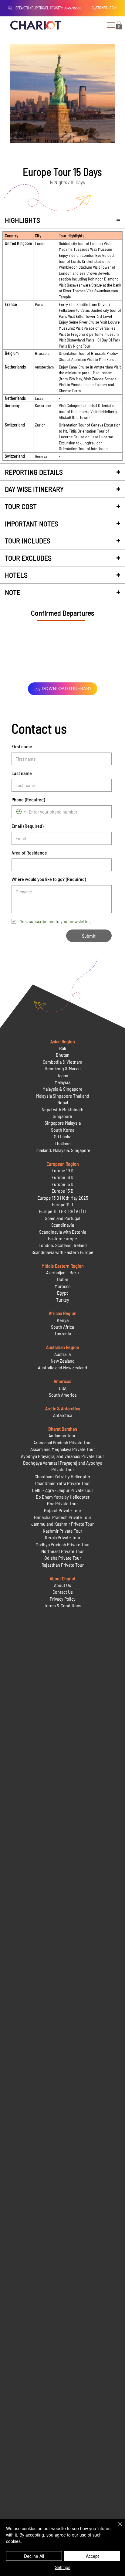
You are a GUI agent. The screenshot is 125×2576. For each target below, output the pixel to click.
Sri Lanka (63, 1136)
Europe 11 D (62, 1204)
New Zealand (63, 1361)
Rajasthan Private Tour (63, 1565)
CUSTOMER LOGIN (104, 8)
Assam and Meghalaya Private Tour (63, 1449)
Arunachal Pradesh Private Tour (63, 1442)
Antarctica (63, 1415)
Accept (92, 2556)
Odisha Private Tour (63, 1558)
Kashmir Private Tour (62, 1531)
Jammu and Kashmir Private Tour (62, 1524)
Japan (62, 1075)
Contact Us (63, 1592)
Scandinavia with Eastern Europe (62, 1252)
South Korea (63, 1130)
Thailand (63, 1143)
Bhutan (63, 1055)
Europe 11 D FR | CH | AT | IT (63, 1211)
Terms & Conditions (63, 1605)
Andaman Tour (62, 1435)
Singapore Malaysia (63, 1123)
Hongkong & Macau (63, 1068)
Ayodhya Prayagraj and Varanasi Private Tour (62, 1456)
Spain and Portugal (62, 1218)
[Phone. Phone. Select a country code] (22, 812)
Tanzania (63, 1333)
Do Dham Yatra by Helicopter (63, 1497)
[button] (119, 25)
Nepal (63, 1102)
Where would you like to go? (49, 879)
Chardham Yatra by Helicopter (62, 1476)
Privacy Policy (63, 1599)
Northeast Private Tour (62, 1551)
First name (22, 746)
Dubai (62, 1279)
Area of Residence (29, 853)
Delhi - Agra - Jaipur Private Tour (62, 1490)
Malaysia (62, 1082)
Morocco (63, 1286)
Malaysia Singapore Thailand (63, 1096)
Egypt (62, 1293)
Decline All (34, 2556)
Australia (62, 1354)
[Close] (117, 2528)
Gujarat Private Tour (63, 1510)
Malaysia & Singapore (62, 1089)
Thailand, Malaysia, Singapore (63, 1150)
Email (27, 826)
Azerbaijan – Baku (62, 1272)
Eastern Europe (62, 1238)
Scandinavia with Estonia (63, 1232)
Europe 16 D (62, 1177)
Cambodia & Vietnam (62, 1062)
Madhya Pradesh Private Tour (63, 1544)
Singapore (62, 1116)
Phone (28, 799)
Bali (63, 1048)
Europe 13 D (62, 1191)
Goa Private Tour (62, 1503)
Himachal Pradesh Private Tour (63, 1517)
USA (63, 1388)
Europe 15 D (62, 1184)
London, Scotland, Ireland (63, 1245)
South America (63, 1395)
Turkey (63, 1300)
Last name (22, 773)
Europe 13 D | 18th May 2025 (63, 1198)
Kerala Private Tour (63, 1537)
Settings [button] (63, 2567)
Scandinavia (63, 1225)
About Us (62, 1585)
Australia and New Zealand (62, 1367)
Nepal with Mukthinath (62, 1109)
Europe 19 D (62, 1170)
